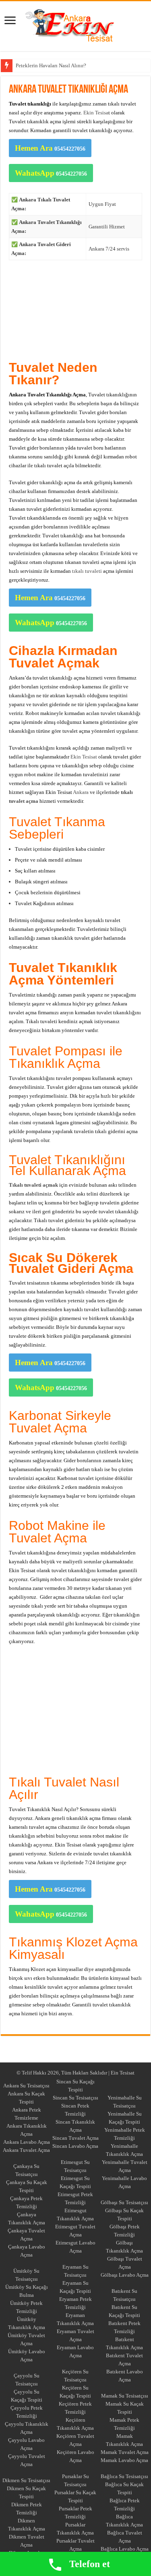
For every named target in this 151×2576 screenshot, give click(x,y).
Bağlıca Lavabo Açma (125, 2549)
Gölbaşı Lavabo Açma (125, 2275)
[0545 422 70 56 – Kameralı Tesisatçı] (76, 25)
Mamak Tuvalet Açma (125, 2452)
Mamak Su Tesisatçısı (125, 2396)
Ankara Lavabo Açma (27, 2142)
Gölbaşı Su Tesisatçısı (124, 2202)
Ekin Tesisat (84, 757)
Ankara (24, 65)
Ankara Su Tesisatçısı (26, 2086)
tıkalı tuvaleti (87, 571)
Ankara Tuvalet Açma (26, 2150)
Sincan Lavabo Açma (75, 2146)
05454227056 (50, 148)
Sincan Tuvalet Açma (75, 2138)
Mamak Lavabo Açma (124, 2460)
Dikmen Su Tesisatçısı (26, 2480)
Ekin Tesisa (96, 113)
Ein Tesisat (123, 2073)
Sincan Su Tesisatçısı (75, 2098)
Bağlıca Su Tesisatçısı (124, 2476)
